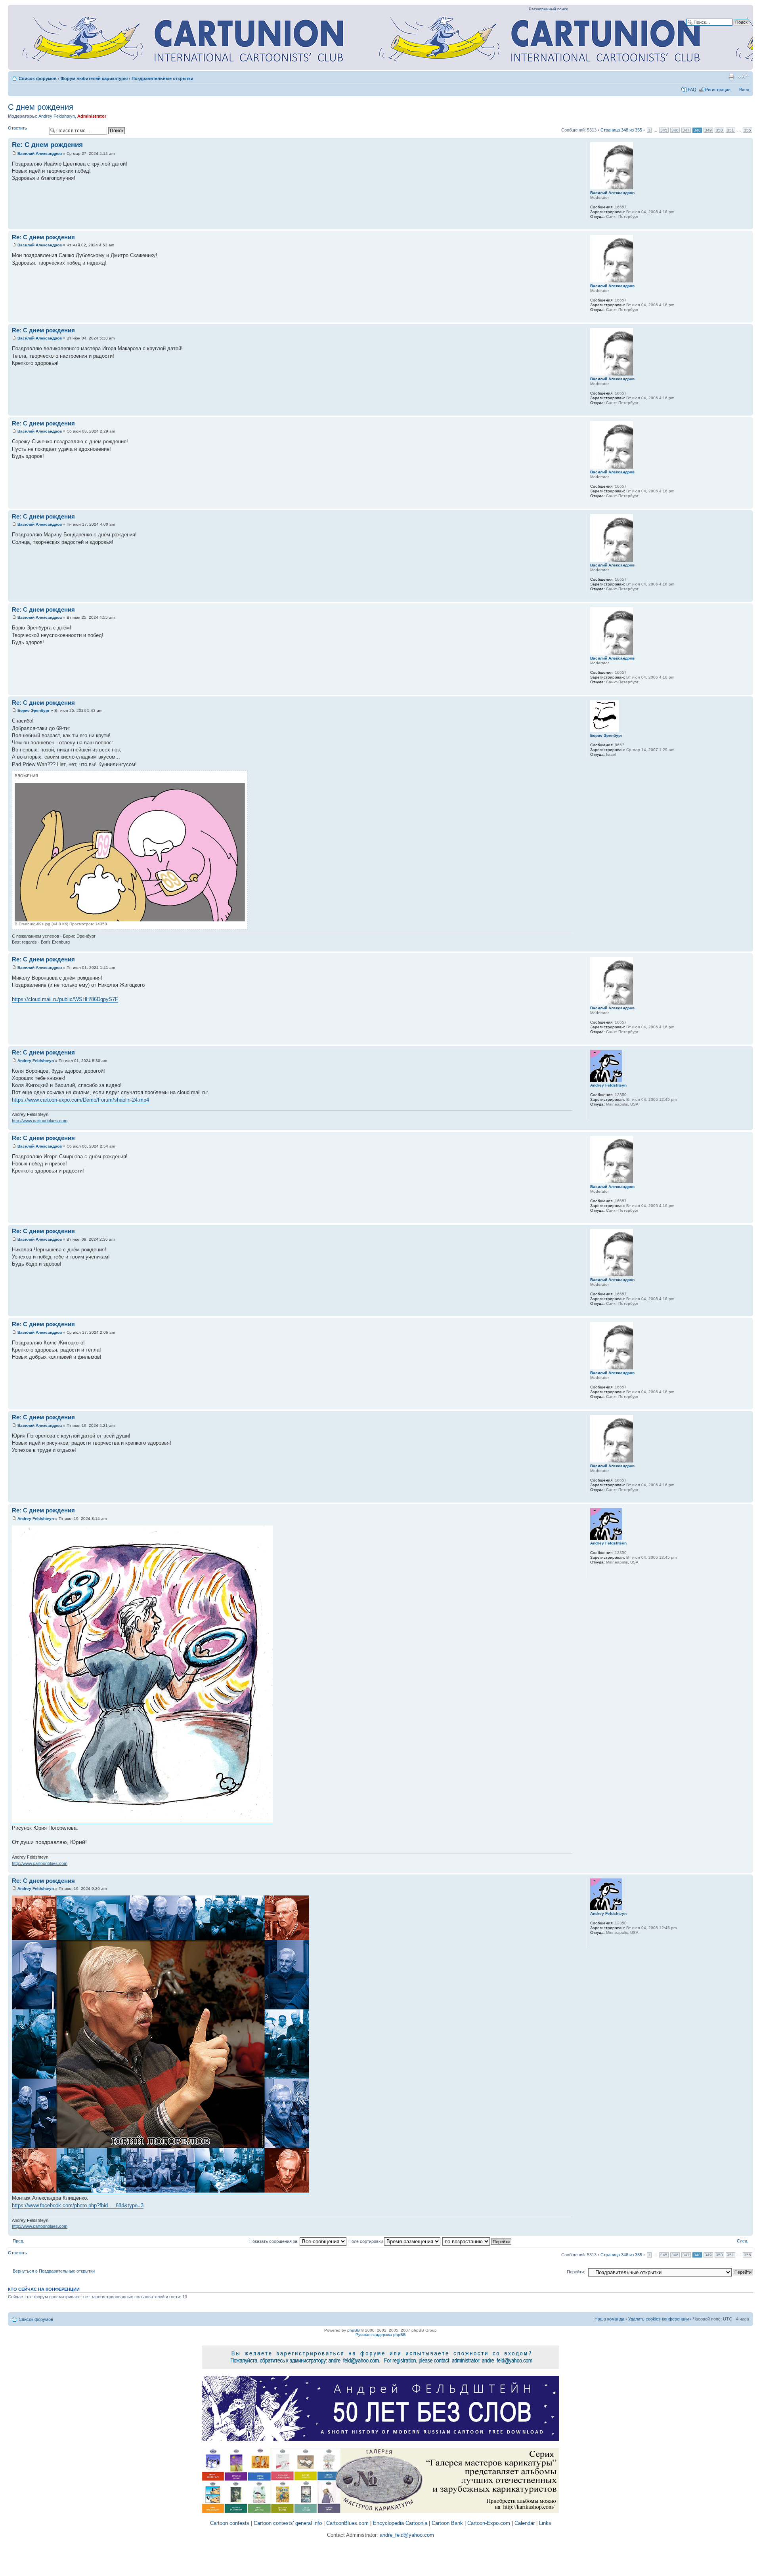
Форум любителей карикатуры (94, 78)
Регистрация (718, 90)
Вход (744, 90)
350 (719, 130)
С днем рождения (41, 107)
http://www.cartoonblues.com (40, 1121)
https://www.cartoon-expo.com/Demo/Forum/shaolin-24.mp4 (80, 1100)
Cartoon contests (230, 2523)
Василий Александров (40, 153)
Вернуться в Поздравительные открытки (54, 2271)
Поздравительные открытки (163, 78)
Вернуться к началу (747, 225)
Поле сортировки (366, 2241)
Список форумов (38, 78)
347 (686, 130)
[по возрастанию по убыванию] (477, 2241)
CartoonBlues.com (347, 2523)
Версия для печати (731, 77)
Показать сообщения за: (274, 2241)
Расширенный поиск (548, 9)
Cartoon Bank (447, 2523)
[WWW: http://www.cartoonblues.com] (594, 1115)
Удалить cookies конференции (659, 2319)
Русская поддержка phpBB (381, 2335)
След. (743, 2241)
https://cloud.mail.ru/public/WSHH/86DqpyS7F (65, 999)
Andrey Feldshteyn (57, 116)
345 (664, 130)
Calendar (525, 2523)
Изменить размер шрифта (743, 77)
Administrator (92, 116)
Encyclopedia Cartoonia (400, 2523)
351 (730, 130)
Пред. (18, 2241)
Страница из (621, 130)
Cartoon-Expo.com (489, 2523)
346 (675, 130)
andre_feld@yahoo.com (406, 2535)
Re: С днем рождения (47, 145)
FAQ (692, 90)
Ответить (17, 128)
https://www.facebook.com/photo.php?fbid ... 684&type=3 (78, 2205)
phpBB (354, 2330)
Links (545, 2523)
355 (748, 130)
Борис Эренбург (33, 710)
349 (708, 130)
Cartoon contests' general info (288, 2523)
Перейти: (576, 2272)
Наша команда (609, 2319)
